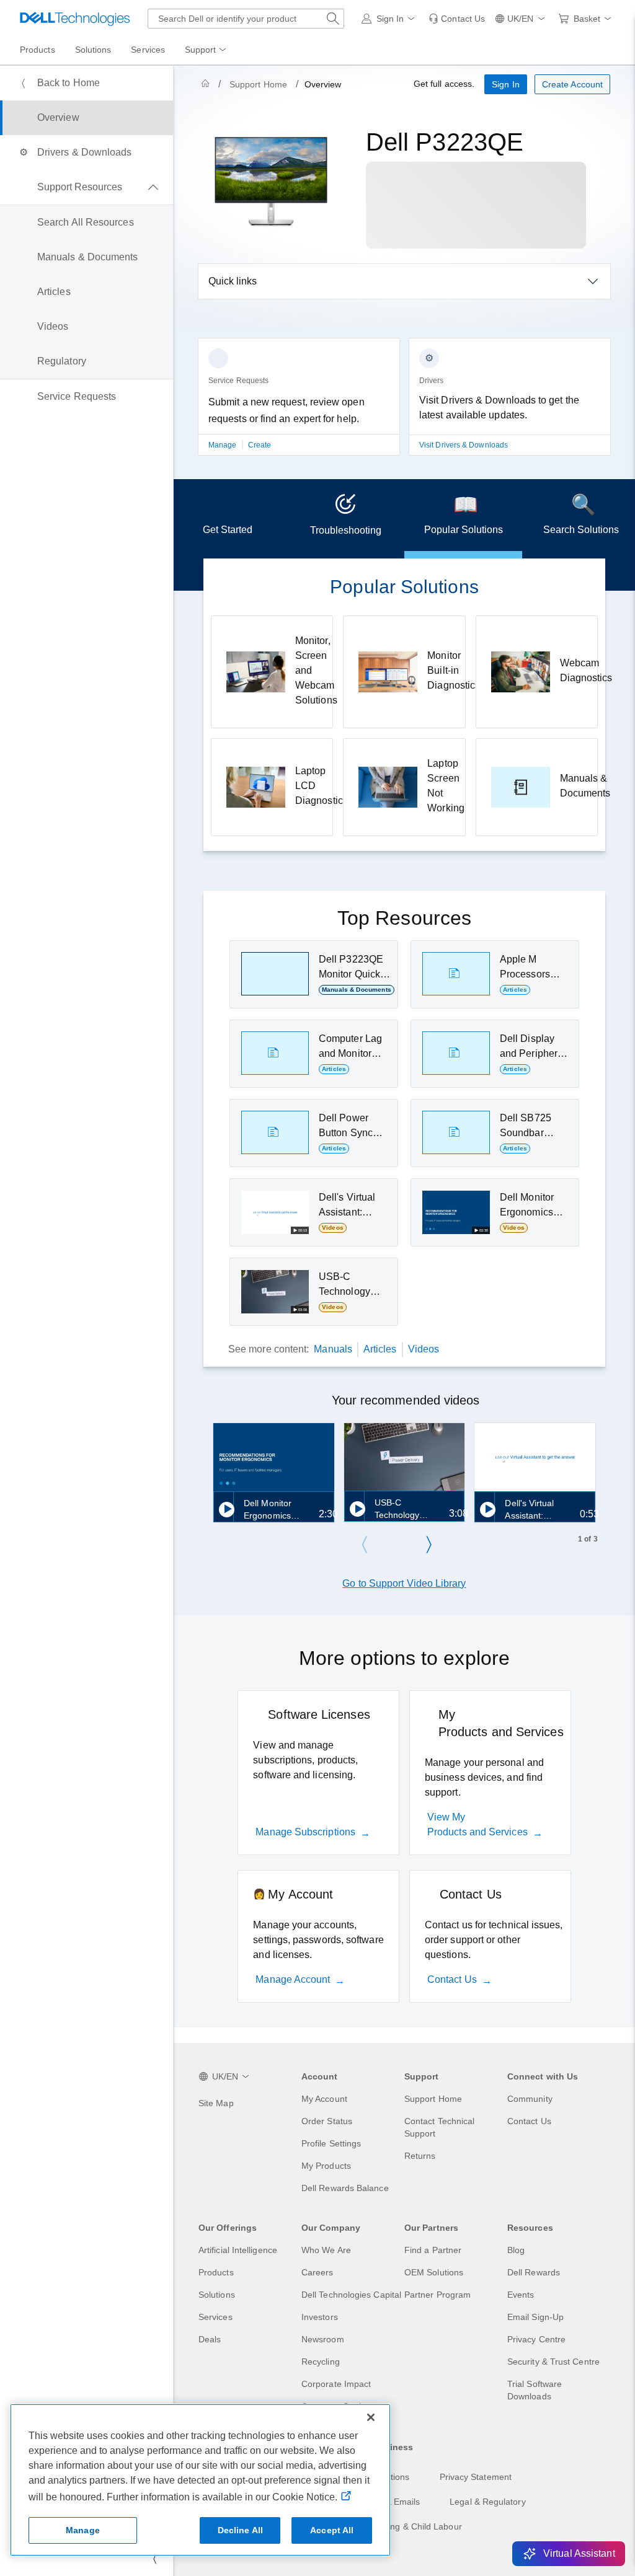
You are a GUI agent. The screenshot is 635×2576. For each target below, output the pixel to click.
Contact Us (452, 1979)
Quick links (233, 281)
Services (215, 2317)
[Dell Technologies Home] (75, 19)
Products (216, 2272)
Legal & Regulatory (487, 2502)
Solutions (217, 2295)
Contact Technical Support (439, 2127)
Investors (320, 2317)
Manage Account (293, 1979)
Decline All (241, 2530)
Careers (317, 2272)
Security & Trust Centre (553, 2362)
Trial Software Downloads (535, 2390)
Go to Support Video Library (404, 1583)
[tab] (228, 519)
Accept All (332, 2530)
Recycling (321, 2362)
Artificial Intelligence (238, 2250)
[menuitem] (206, 50)
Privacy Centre (536, 2339)
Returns (420, 2156)
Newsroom (323, 2339)
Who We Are (326, 2250)
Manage (224, 445)
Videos (424, 1349)
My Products (326, 2166)
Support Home (258, 84)
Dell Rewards (534, 2272)
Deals (210, 2339)
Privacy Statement (476, 2477)
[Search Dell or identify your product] (333, 19)
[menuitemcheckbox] (87, 187)
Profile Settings (331, 2143)
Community (530, 2099)
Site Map (216, 2103)
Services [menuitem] (148, 50)
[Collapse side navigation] (154, 2559)
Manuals (333, 1349)
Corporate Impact (336, 2384)
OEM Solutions (434, 2272)
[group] (299, 404)
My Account (324, 2099)
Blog (516, 2250)
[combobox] (246, 19)
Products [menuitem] (38, 50)
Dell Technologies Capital (351, 2295)
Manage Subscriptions (305, 1832)
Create (260, 445)
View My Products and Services (477, 1824)
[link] (457, 19)
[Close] (371, 2417)
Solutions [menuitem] (93, 50)
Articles (380, 1349)
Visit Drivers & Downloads (464, 445)
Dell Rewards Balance (345, 2188)
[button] (390, 19)
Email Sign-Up (535, 2317)
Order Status (327, 2121)
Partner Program (437, 2295)
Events (521, 2295)
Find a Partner (433, 2250)
